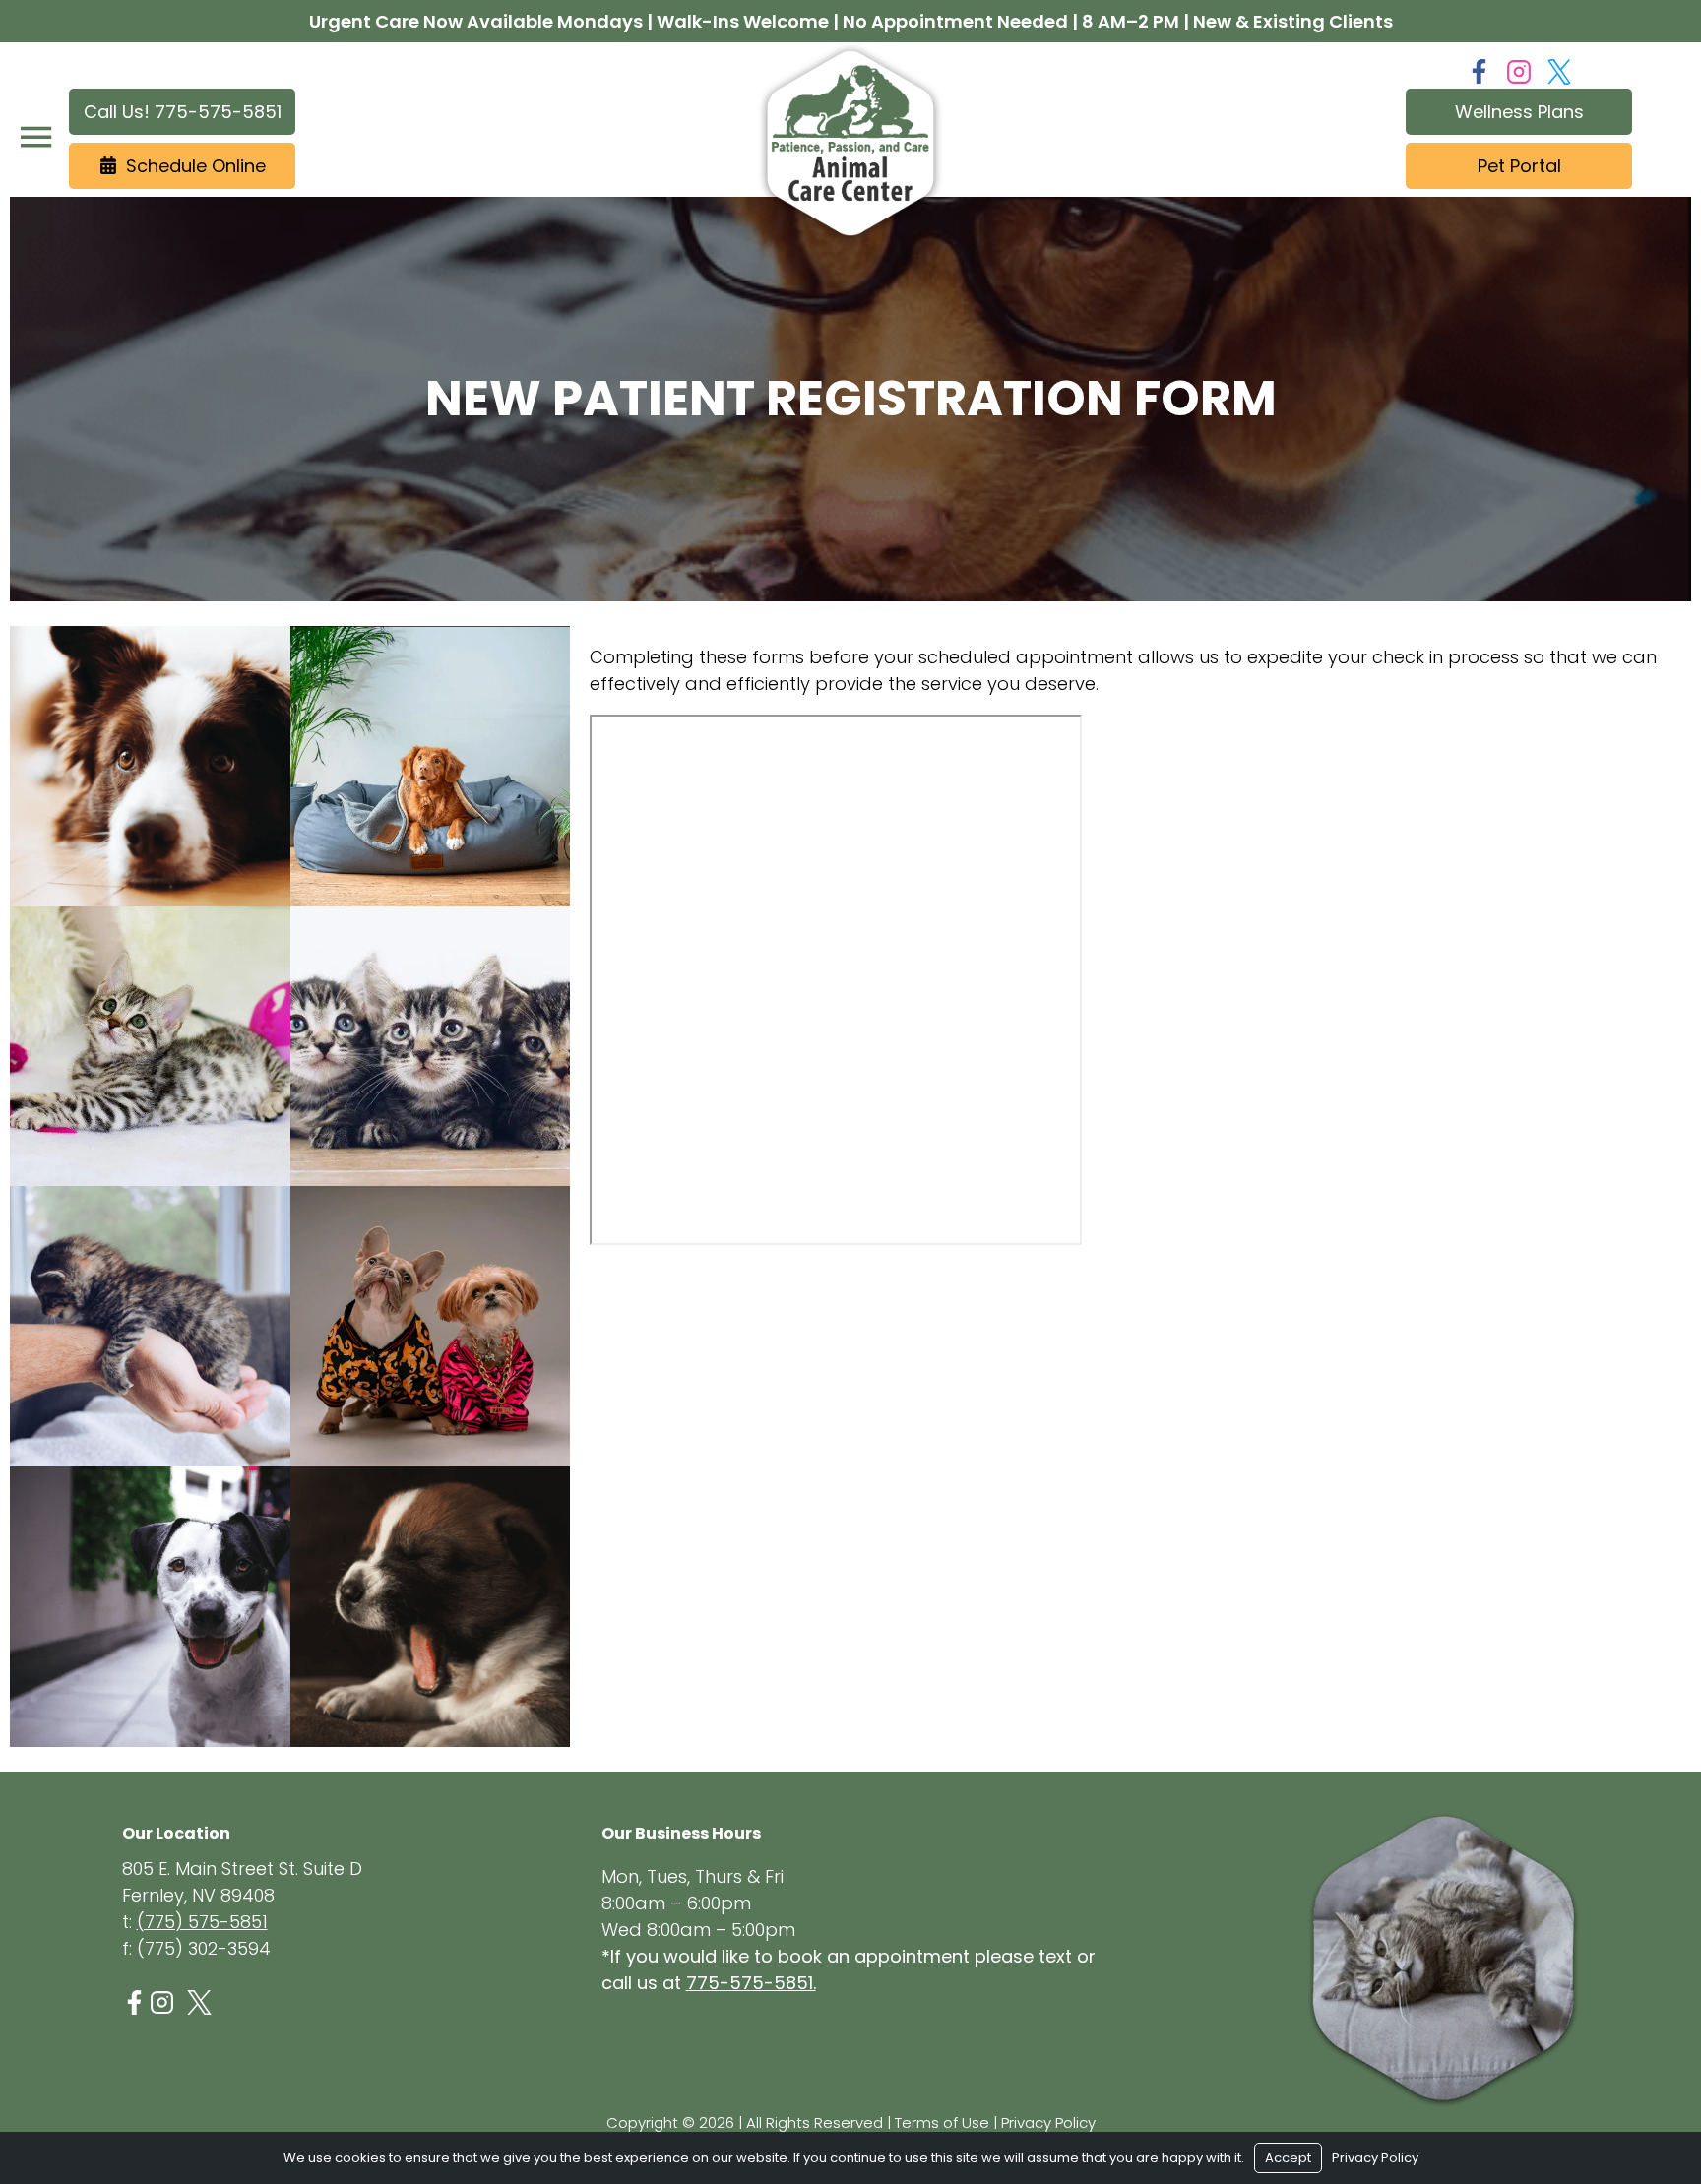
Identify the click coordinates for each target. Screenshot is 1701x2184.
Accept (1288, 2158)
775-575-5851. (751, 1983)
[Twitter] (1559, 72)
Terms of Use (942, 2122)
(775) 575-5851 (202, 1922)
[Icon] (134, 2002)
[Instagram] (1519, 72)
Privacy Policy (1048, 2122)
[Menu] (35, 137)
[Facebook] (1479, 71)
